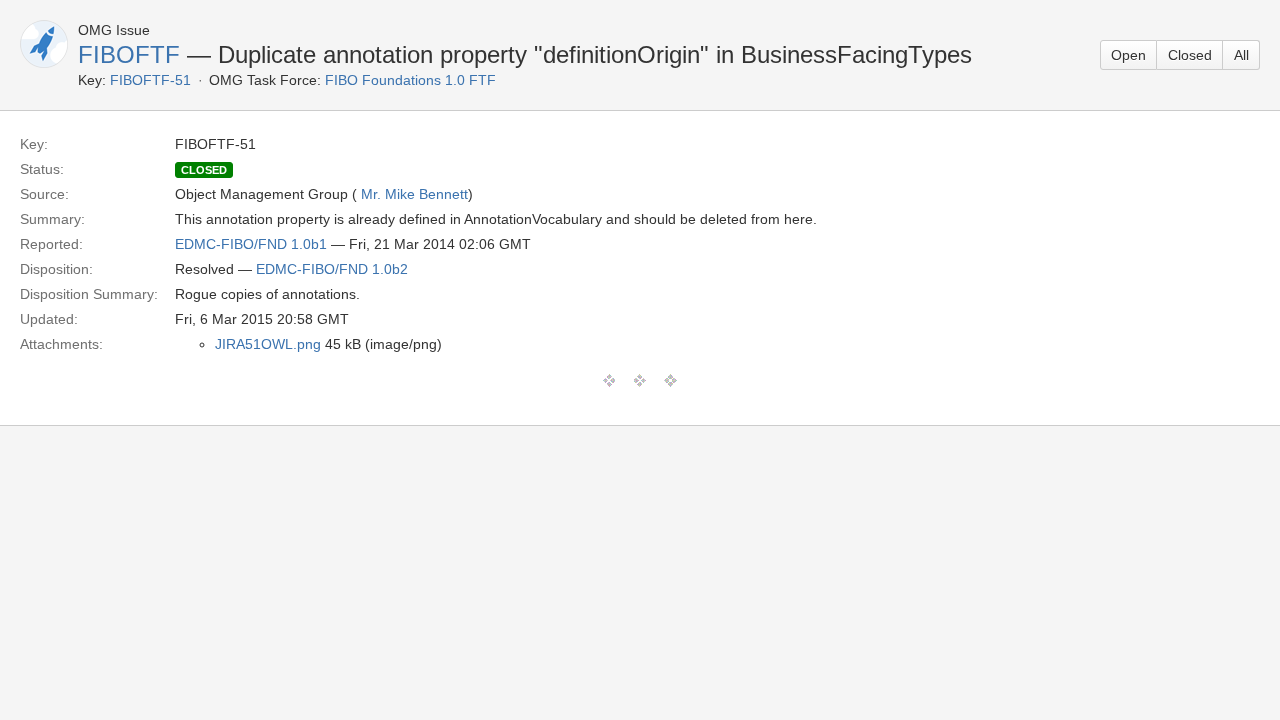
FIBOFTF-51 (150, 80)
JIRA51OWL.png (268, 344)
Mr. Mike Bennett (414, 194)
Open (1128, 55)
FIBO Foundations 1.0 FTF (410, 80)
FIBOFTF (129, 54)
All (1241, 55)
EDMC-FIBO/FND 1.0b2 (332, 269)
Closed (1190, 55)
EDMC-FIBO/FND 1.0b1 (251, 244)
